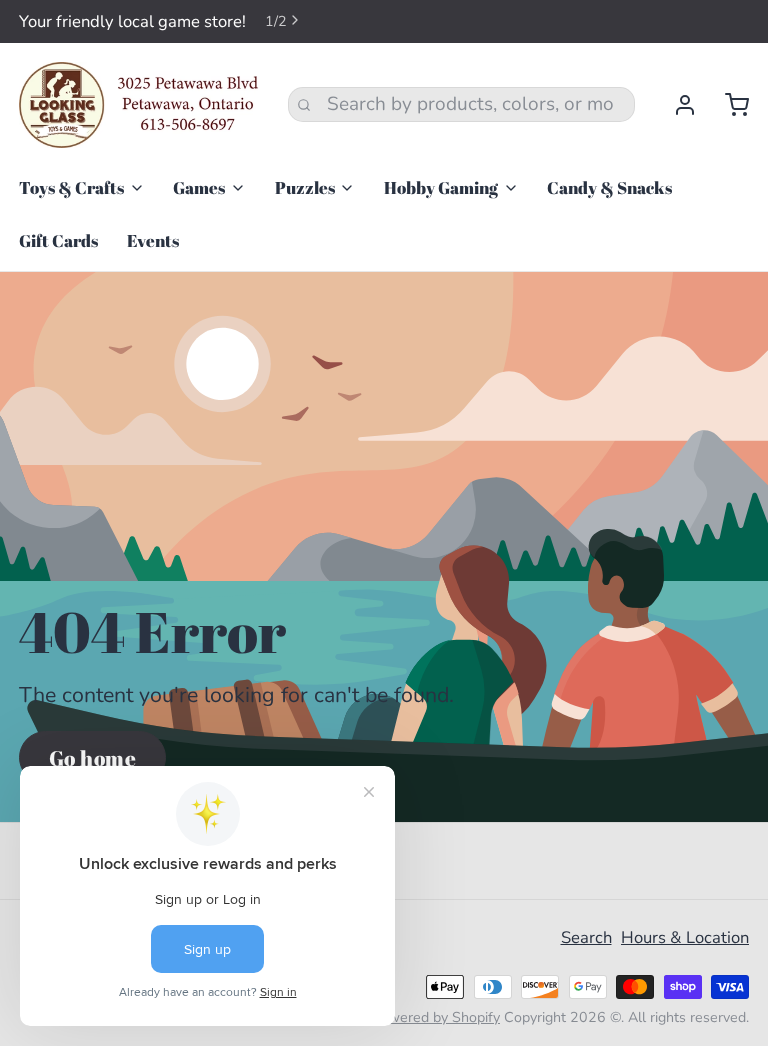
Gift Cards (58, 240)
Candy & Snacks (609, 187)
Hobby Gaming (441, 187)
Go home (93, 757)
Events (153, 240)
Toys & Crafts (71, 187)
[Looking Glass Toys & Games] (139, 105)
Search (586, 937)
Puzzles (305, 187)
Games (199, 187)
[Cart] (727, 105)
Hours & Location (685, 937)
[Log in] (675, 105)
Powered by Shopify (435, 1017)
